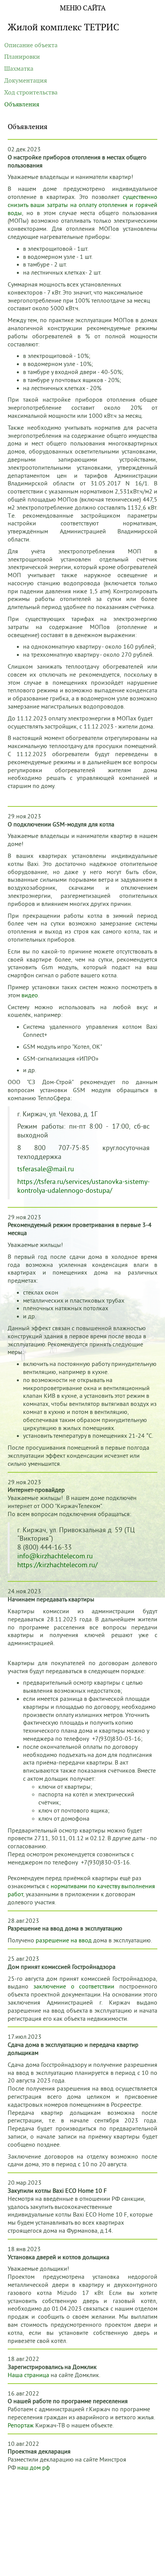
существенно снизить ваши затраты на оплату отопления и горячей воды (82, 205)
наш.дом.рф (34, 2468)
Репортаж (21, 2425)
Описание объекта (31, 45)
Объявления (22, 104)
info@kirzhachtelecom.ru (55, 1556)
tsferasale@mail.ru (46, 1169)
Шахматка (19, 69)
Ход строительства (31, 93)
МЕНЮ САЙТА (83, 8)
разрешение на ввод (64, 1940)
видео (30, 995)
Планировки (22, 57)
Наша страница (28, 2375)
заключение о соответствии (74, 1987)
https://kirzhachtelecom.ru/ (57, 1565)
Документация (26, 81)
